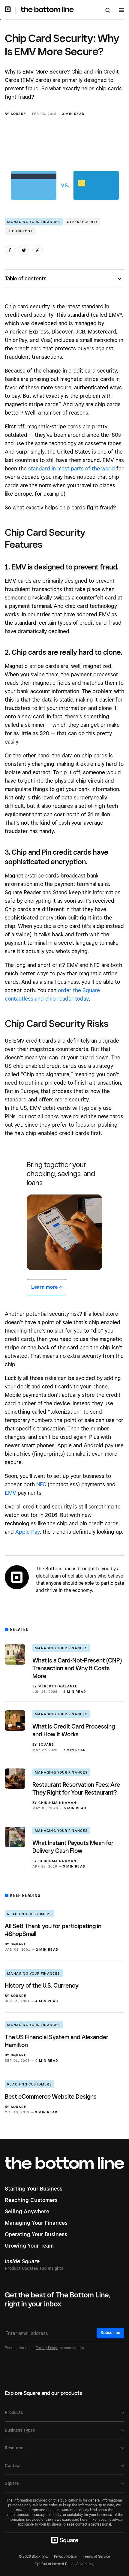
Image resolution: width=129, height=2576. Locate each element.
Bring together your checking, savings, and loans (61, 1174)
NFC (41, 1484)
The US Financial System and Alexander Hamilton (57, 2041)
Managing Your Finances (34, 222)
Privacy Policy (47, 2348)
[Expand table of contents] (121, 279)
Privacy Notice (65, 2556)
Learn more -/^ (46, 1287)
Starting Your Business (34, 2189)
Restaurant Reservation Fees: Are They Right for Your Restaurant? (76, 1789)
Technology (20, 231)
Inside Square (22, 2261)
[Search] (108, 11)
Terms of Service (96, 2556)
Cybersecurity (82, 222)
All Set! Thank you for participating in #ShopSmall (53, 1930)
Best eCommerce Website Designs (51, 2097)
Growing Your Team (29, 2246)
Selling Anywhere (27, 2211)
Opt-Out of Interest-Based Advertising (64, 2564)
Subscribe (110, 2333)
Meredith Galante (58, 1686)
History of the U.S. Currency (42, 1986)
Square (18, 114)
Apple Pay (28, 1532)
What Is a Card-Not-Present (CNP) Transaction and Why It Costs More (77, 1668)
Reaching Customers (30, 1914)
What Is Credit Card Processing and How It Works (74, 1730)
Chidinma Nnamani (58, 1803)
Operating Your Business (36, 2234)
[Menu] (121, 11)
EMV (10, 1493)
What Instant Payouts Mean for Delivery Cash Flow (73, 1847)
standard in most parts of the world (72, 468)
